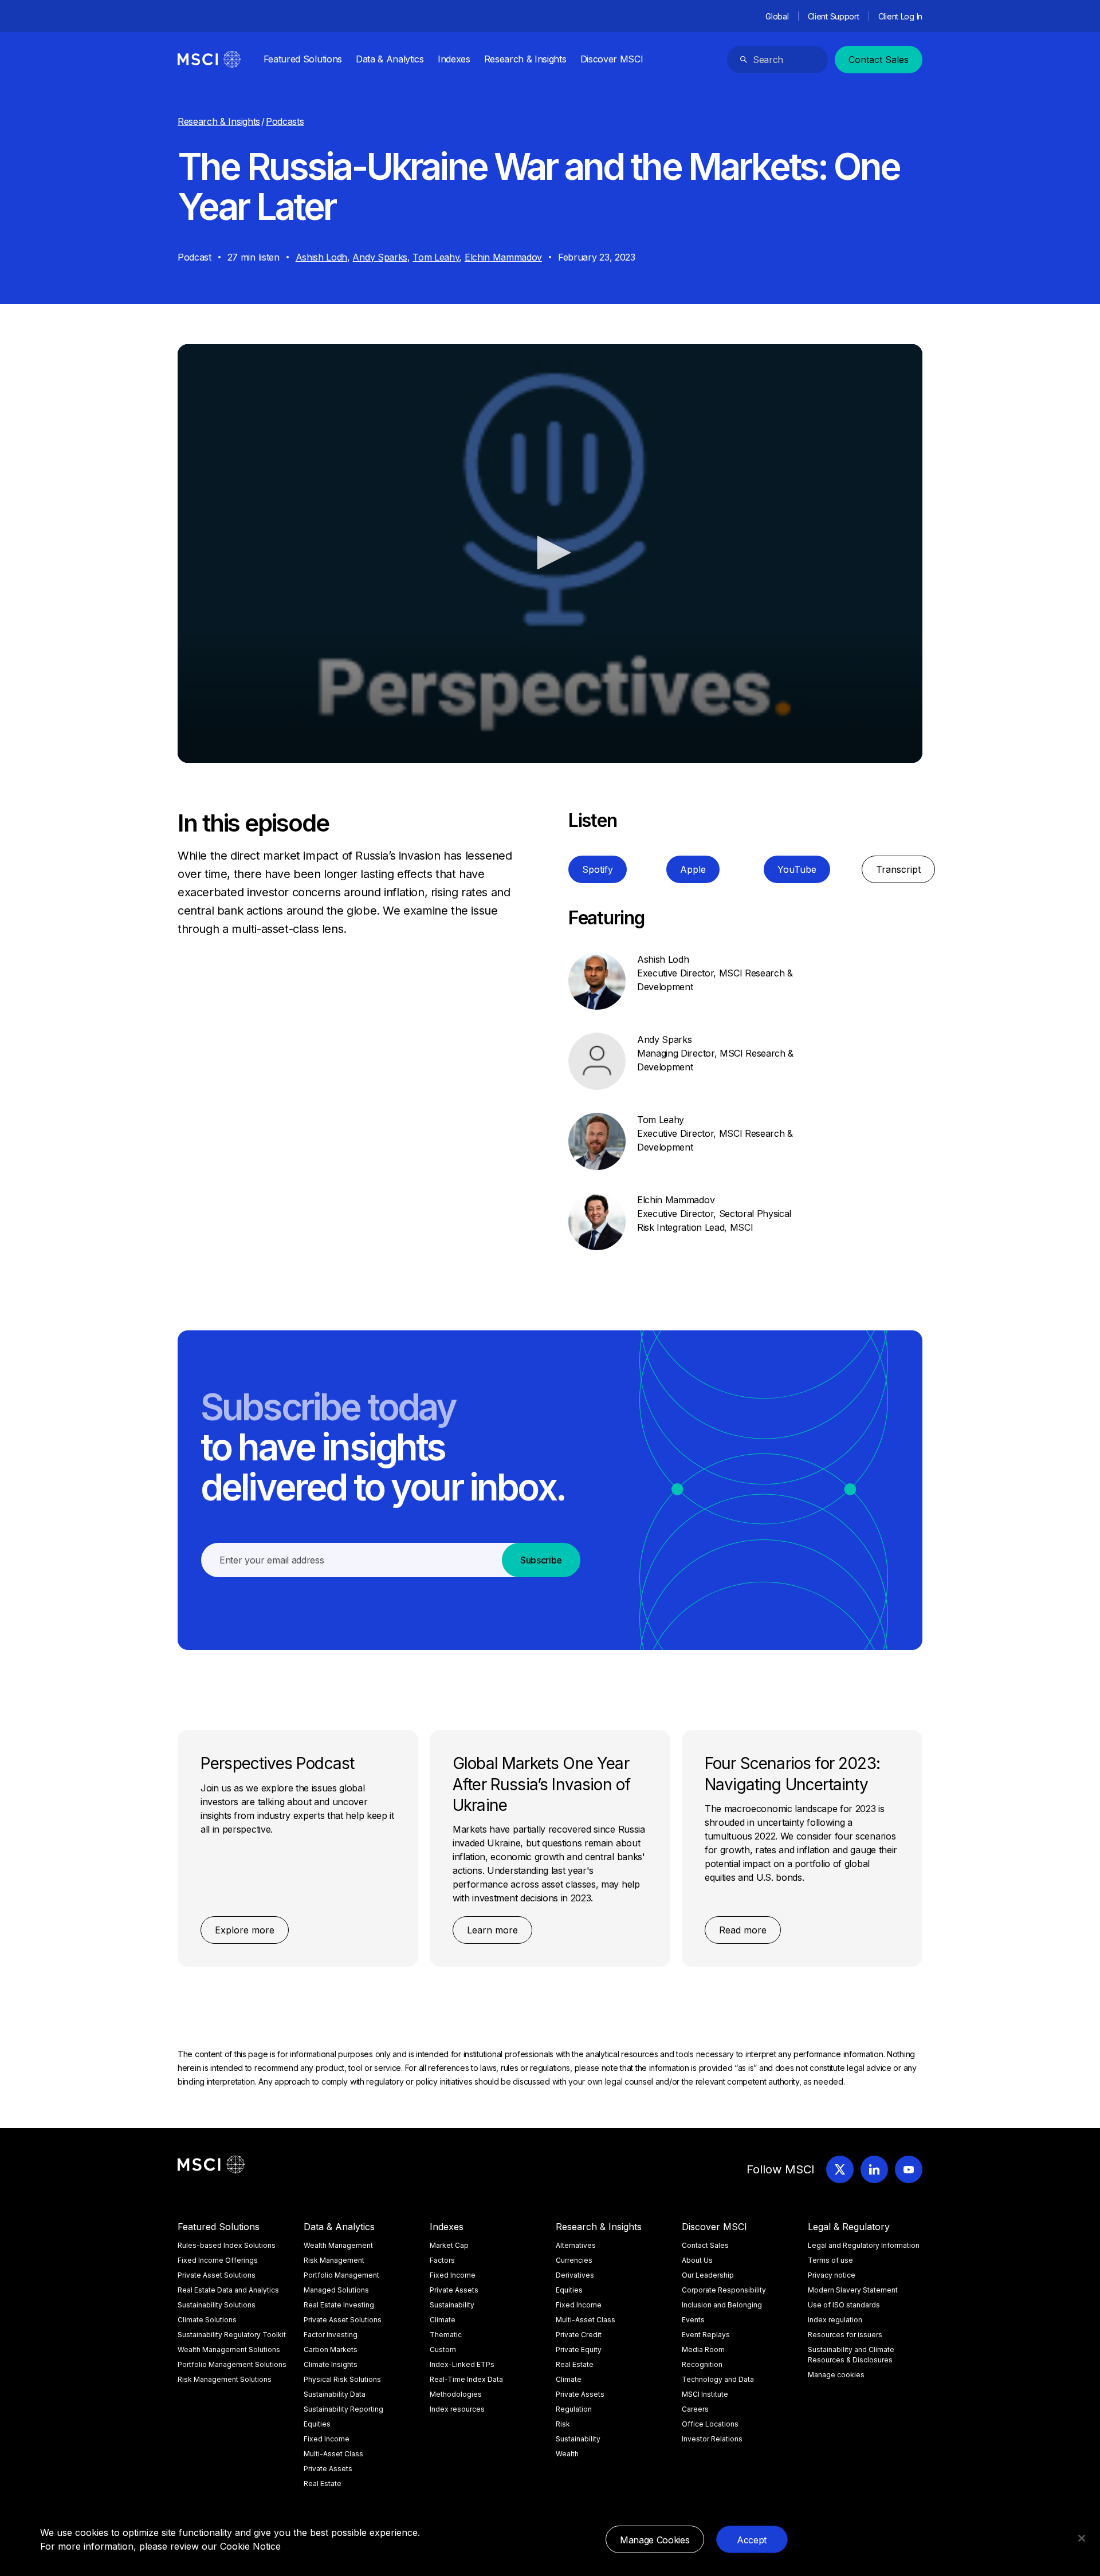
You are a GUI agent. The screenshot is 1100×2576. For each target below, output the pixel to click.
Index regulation (835, 2320)
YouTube (797, 869)
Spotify (598, 869)
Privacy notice (832, 2275)
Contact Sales (879, 60)
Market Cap (449, 2245)
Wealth (567, 2454)
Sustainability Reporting (343, 2409)
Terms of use (830, 2260)
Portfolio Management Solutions (232, 2364)
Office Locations (710, 2424)
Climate (443, 2320)
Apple (693, 869)
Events (693, 2320)
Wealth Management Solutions (229, 2349)
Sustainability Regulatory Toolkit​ (232, 2335)
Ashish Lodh (321, 257)
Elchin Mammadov (503, 257)
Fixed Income (327, 2439)
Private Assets (328, 2469)
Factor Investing (331, 2335)
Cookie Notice (250, 2546)
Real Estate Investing (339, 2305)
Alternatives (576, 2245)
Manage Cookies (655, 2540)
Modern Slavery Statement (853, 2290)
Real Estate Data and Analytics (228, 2290)
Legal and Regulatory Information (864, 2245)
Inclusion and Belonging (722, 2305)
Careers (695, 2409)
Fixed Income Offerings (218, 2260)
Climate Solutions (207, 2320)
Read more (743, 1930)
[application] (550, 554)
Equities (317, 2424)
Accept (752, 2540)
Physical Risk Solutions (342, 2379)
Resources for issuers (845, 2335)
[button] (550, 553)
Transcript (898, 869)
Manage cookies (836, 2375)
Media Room (703, 2349)
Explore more (245, 1930)
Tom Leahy (436, 257)
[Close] (1082, 2538)
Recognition (702, 2364)
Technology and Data (718, 2379)
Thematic (446, 2335)
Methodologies (456, 2394)
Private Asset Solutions (217, 2275)
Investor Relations (712, 2439)
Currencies (574, 2260)
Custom (443, 2349)
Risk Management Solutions (225, 2379)
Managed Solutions (336, 2290)
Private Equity (579, 2349)
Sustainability (452, 2305)
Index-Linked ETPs (462, 2364)
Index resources (457, 2409)
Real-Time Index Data (466, 2379)
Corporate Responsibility (724, 2290)
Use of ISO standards (844, 2305)
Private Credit (579, 2335)
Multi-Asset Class (333, 2454)
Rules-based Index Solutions (227, 2245)
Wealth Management (338, 2245)
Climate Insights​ (331, 2364)
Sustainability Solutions (217, 2305)
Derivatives (575, 2275)
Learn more (492, 1930)
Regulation (574, 2409)
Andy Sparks (380, 257)
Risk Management (334, 2260)
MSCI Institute (705, 2394)
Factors (442, 2260)
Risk (563, 2424)
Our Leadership (708, 2275)
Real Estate (323, 2484)
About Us (697, 2260)
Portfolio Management (341, 2275)
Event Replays (706, 2335)
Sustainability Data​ (335, 2394)
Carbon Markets (331, 2349)
